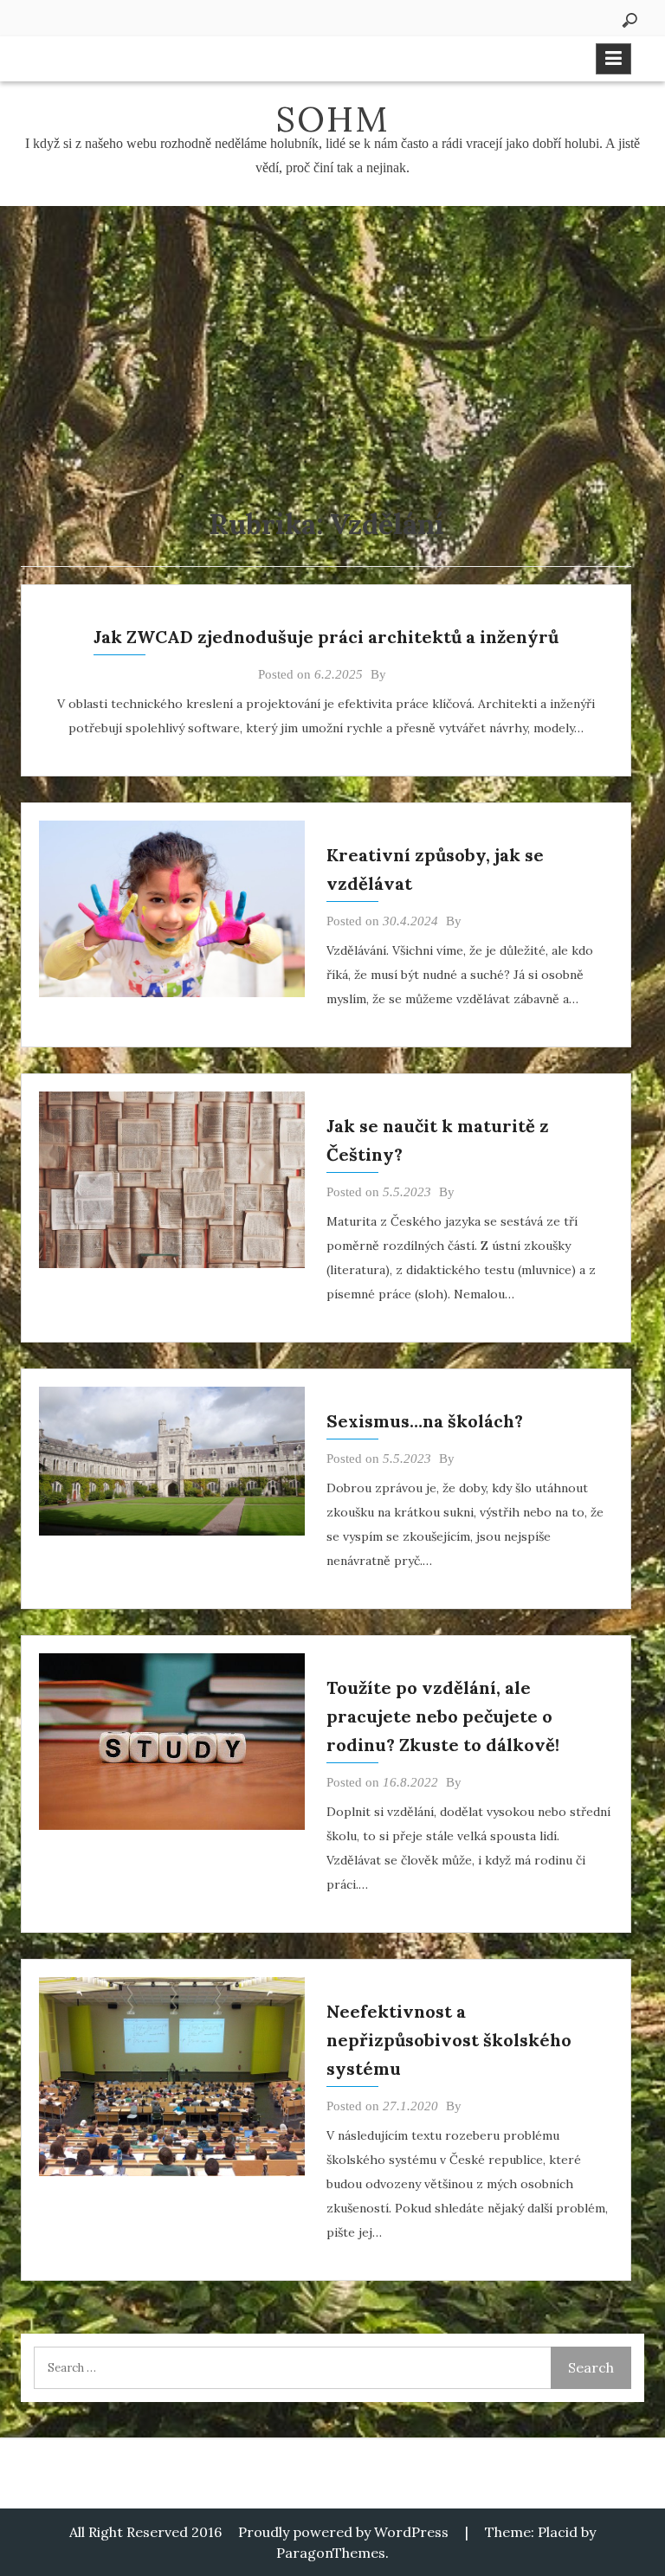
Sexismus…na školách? (425, 1421)
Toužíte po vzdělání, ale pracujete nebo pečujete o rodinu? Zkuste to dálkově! (443, 1716)
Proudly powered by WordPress (343, 2532)
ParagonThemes (331, 2553)
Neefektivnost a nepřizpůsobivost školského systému (449, 2040)
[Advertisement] (332, 336)
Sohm (332, 119)
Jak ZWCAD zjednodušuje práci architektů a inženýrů (326, 637)
